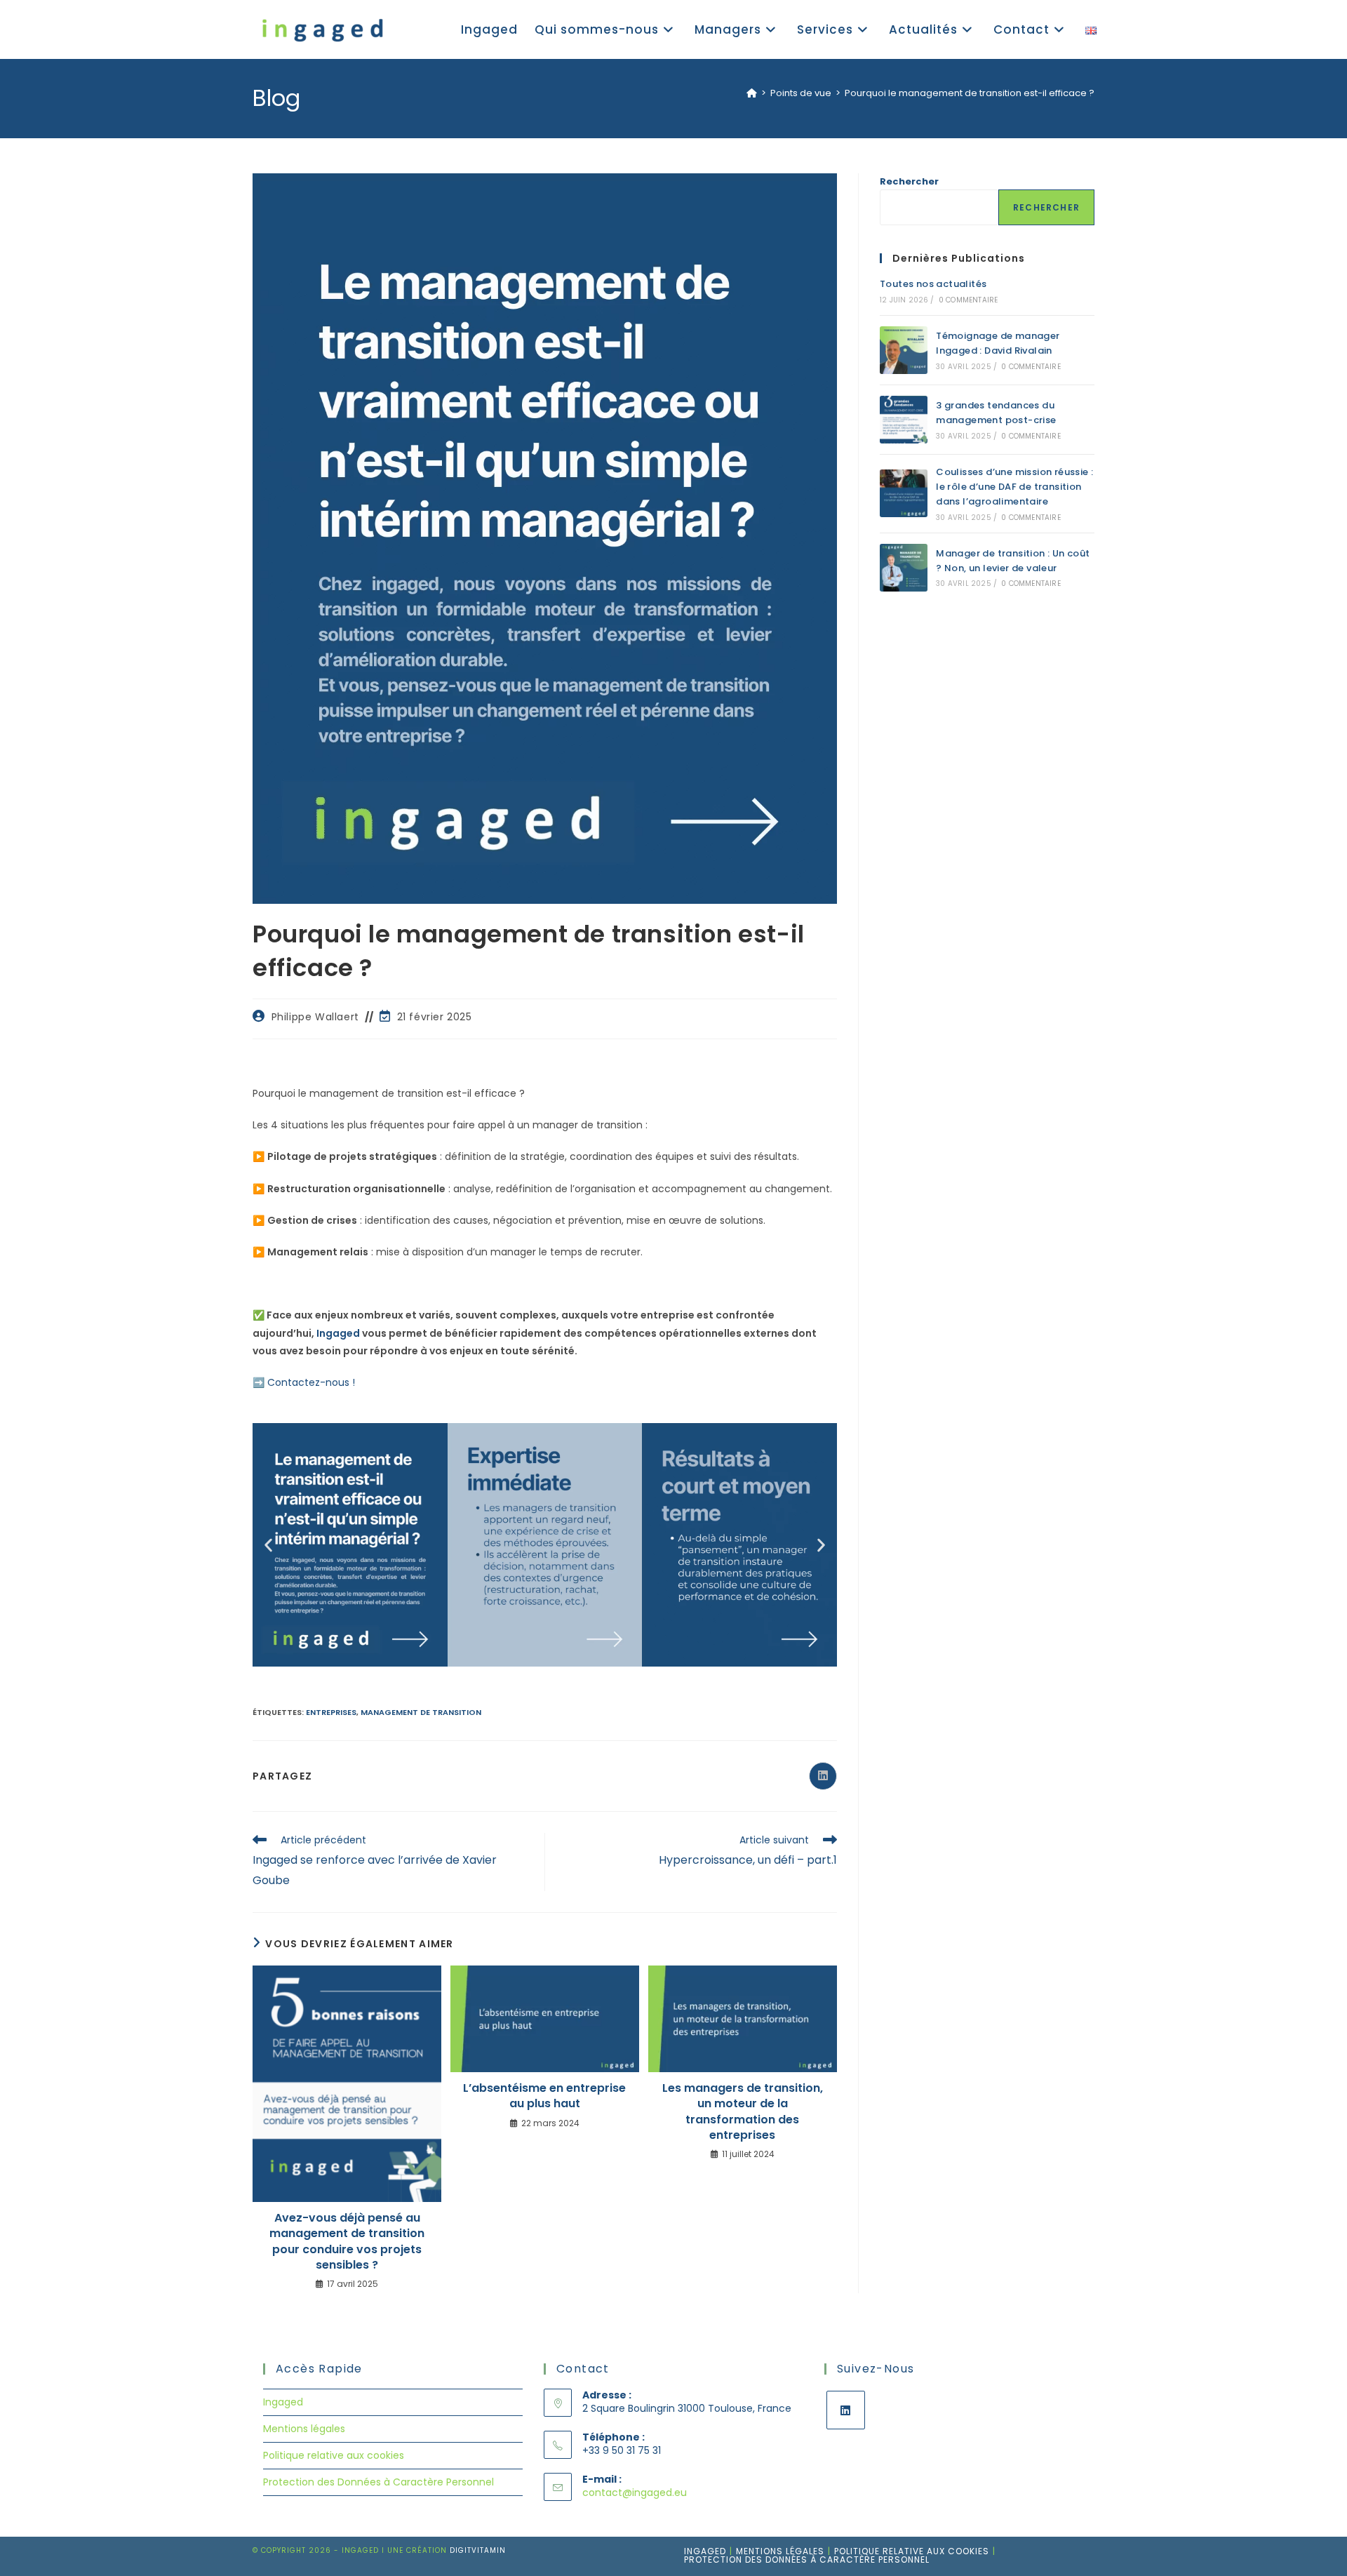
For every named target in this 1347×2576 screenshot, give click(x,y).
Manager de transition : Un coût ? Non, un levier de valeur (1013, 561)
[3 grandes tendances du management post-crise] (904, 420)
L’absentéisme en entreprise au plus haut (544, 2096)
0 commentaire (969, 300)
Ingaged (338, 1333)
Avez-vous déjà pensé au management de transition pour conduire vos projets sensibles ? (347, 2242)
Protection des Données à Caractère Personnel (378, 2482)
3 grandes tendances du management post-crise (996, 413)
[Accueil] (752, 93)
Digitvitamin (478, 2550)
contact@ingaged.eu (635, 2492)
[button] (268, 1545)
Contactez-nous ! (311, 1382)
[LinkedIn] (846, 2410)
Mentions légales (304, 2429)
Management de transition (421, 1712)
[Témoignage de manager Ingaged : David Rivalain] (904, 350)
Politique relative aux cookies (334, 2455)
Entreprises (331, 1712)
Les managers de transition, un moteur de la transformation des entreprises (743, 2112)
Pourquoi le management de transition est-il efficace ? (970, 93)
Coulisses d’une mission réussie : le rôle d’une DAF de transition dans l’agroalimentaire (1014, 487)
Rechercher (909, 181)
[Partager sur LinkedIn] (823, 1776)
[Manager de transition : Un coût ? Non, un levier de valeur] (904, 568)
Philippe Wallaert (315, 1017)
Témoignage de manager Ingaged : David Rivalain (998, 343)
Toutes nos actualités (933, 284)
